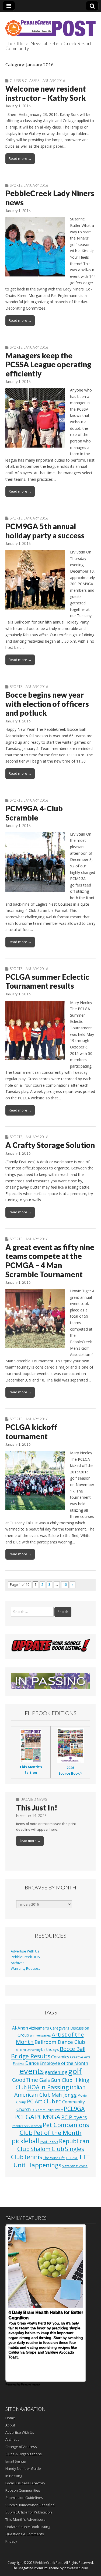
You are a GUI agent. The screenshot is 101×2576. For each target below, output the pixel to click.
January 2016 (53, 81)
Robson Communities (23, 2490)
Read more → (20, 158)
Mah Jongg (64, 2095)
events (32, 2071)
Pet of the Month (58, 2132)
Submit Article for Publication (29, 2512)
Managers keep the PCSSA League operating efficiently (48, 364)
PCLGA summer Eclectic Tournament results (47, 981)
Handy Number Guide (23, 2468)
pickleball (25, 2141)
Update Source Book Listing (28, 2527)
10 (65, 1585)
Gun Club (62, 2080)
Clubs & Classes (25, 81)
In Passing (55, 2087)
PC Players (74, 2117)
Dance (32, 2063)
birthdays (50, 2049)
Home (10, 2418)
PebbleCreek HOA (25, 1957)
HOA (33, 2087)
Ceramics (60, 2057)
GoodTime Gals (31, 2080)
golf (75, 2071)
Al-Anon (20, 2028)
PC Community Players (47, 2110)
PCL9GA (74, 2109)
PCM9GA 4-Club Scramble (34, 813)
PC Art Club (41, 2101)
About (10, 2425)
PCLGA (24, 2117)
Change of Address (21, 2447)
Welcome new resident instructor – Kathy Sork (46, 93)
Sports (16, 185)
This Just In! (37, 1808)
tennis (33, 2157)
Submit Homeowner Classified (30, 2505)
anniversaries (40, 2035)
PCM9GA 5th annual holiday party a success (45, 531)
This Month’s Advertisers (25, 2519)
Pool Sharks (49, 2142)
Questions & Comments (25, 2534)
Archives (18, 1963)
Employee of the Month (64, 2063)
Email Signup (16, 2461)
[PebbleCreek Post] (50, 25)
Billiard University (28, 2050)
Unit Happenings (37, 2165)
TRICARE (72, 2158)
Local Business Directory (25, 2483)
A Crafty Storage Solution (50, 1145)
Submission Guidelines (24, 2498)
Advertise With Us (25, 1951)
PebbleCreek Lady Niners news (50, 198)
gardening (56, 2072)
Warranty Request (25, 1969)
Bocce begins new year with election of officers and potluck (47, 704)
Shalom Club (47, 2149)
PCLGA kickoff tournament (31, 1432)
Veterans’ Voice (75, 2166)
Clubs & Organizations (24, 2454)
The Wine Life (54, 2158)
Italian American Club (50, 2091)
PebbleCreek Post (49, 2563)
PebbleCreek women (27, 2126)
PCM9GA (48, 2117)
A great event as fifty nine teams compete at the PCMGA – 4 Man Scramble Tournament (50, 1261)
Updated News (34, 1799)
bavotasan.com (76, 2568)
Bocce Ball (73, 2049)
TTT (84, 2157)
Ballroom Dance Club (60, 2042)
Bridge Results (31, 2056)
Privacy (11, 2541)
